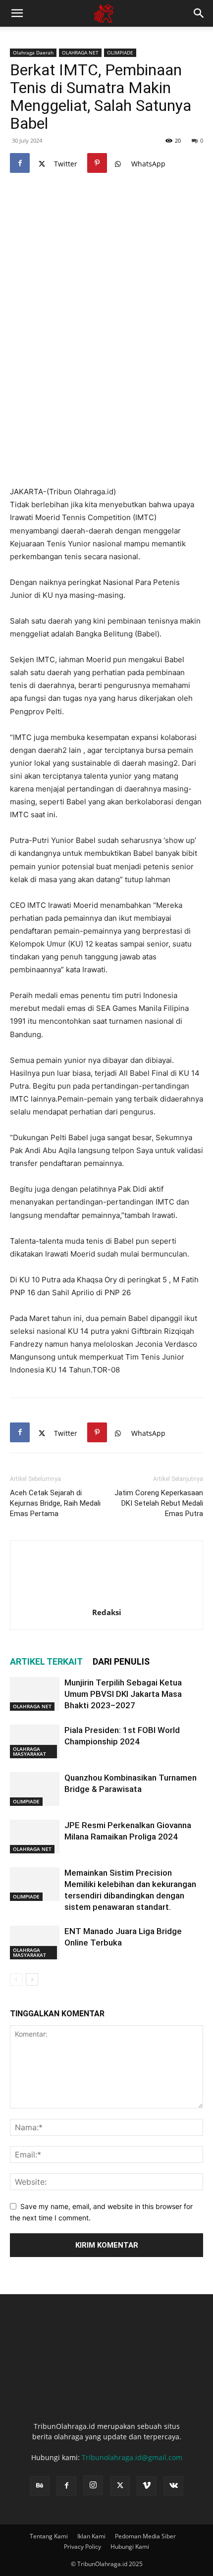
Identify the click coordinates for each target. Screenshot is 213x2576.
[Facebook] (20, 163)
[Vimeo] (147, 2486)
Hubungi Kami (130, 2547)
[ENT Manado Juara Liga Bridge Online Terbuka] (35, 1943)
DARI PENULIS (121, 1661)
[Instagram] (93, 2485)
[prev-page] (16, 1979)
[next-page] (32, 1979)
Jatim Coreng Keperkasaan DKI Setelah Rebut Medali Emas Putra (159, 1503)
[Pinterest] (97, 163)
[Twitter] (120, 2486)
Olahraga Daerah (33, 53)
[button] (17, 13)
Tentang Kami (49, 2536)
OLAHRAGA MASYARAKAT (29, 1751)
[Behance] (40, 2486)
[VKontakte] (173, 2486)
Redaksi (107, 1612)
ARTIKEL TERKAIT (46, 1661)
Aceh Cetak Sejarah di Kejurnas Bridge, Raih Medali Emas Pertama (55, 1503)
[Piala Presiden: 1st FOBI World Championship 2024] (35, 1742)
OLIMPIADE (120, 53)
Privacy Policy (82, 2547)
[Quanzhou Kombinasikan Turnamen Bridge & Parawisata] (35, 1789)
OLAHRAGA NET (80, 53)
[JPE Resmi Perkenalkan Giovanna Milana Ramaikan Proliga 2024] (35, 1837)
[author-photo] (106, 1599)
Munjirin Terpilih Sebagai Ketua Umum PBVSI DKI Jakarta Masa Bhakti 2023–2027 (123, 1694)
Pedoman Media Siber (145, 2536)
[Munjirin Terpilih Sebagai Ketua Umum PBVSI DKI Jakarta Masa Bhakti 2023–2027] (35, 1694)
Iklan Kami (91, 2536)
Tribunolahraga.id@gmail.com (132, 2457)
